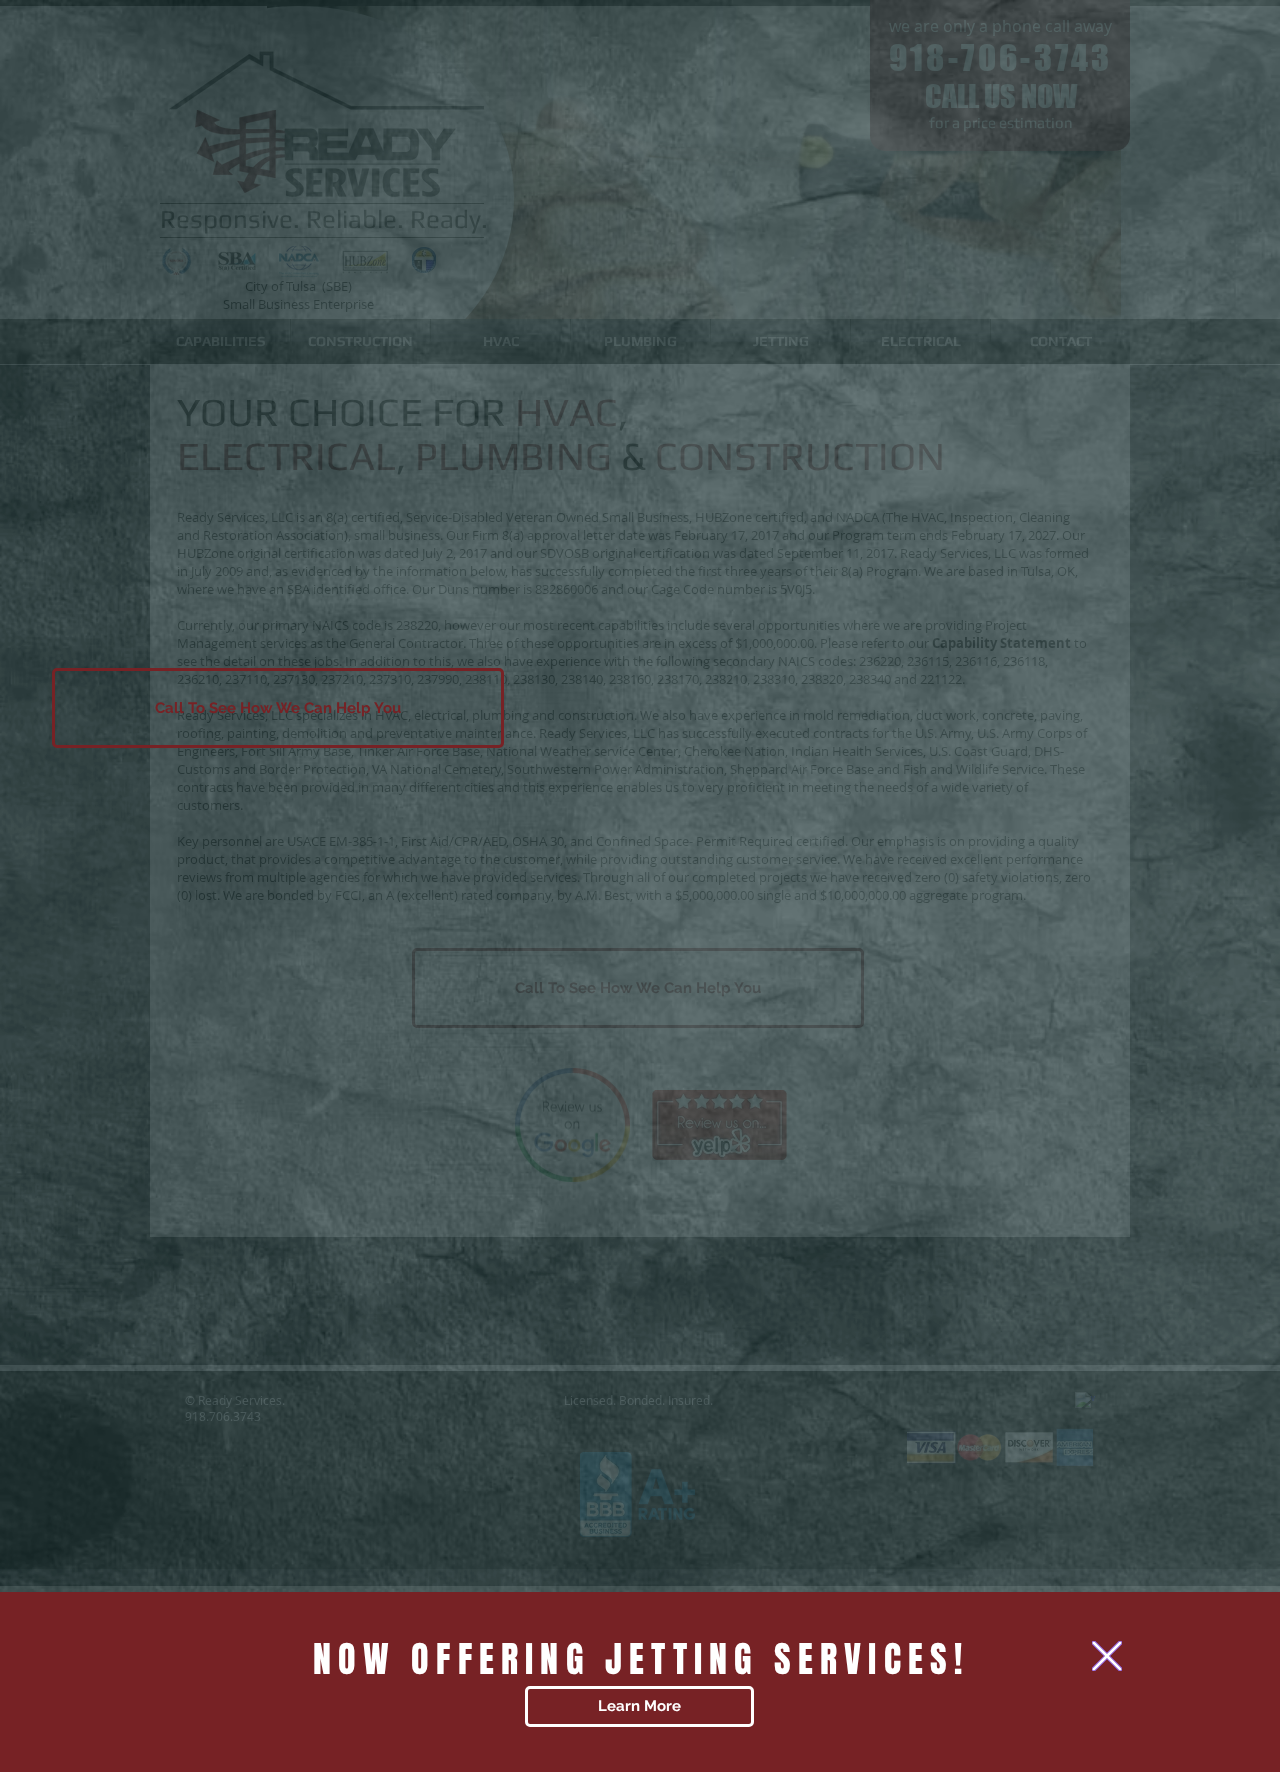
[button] (1107, 1656)
